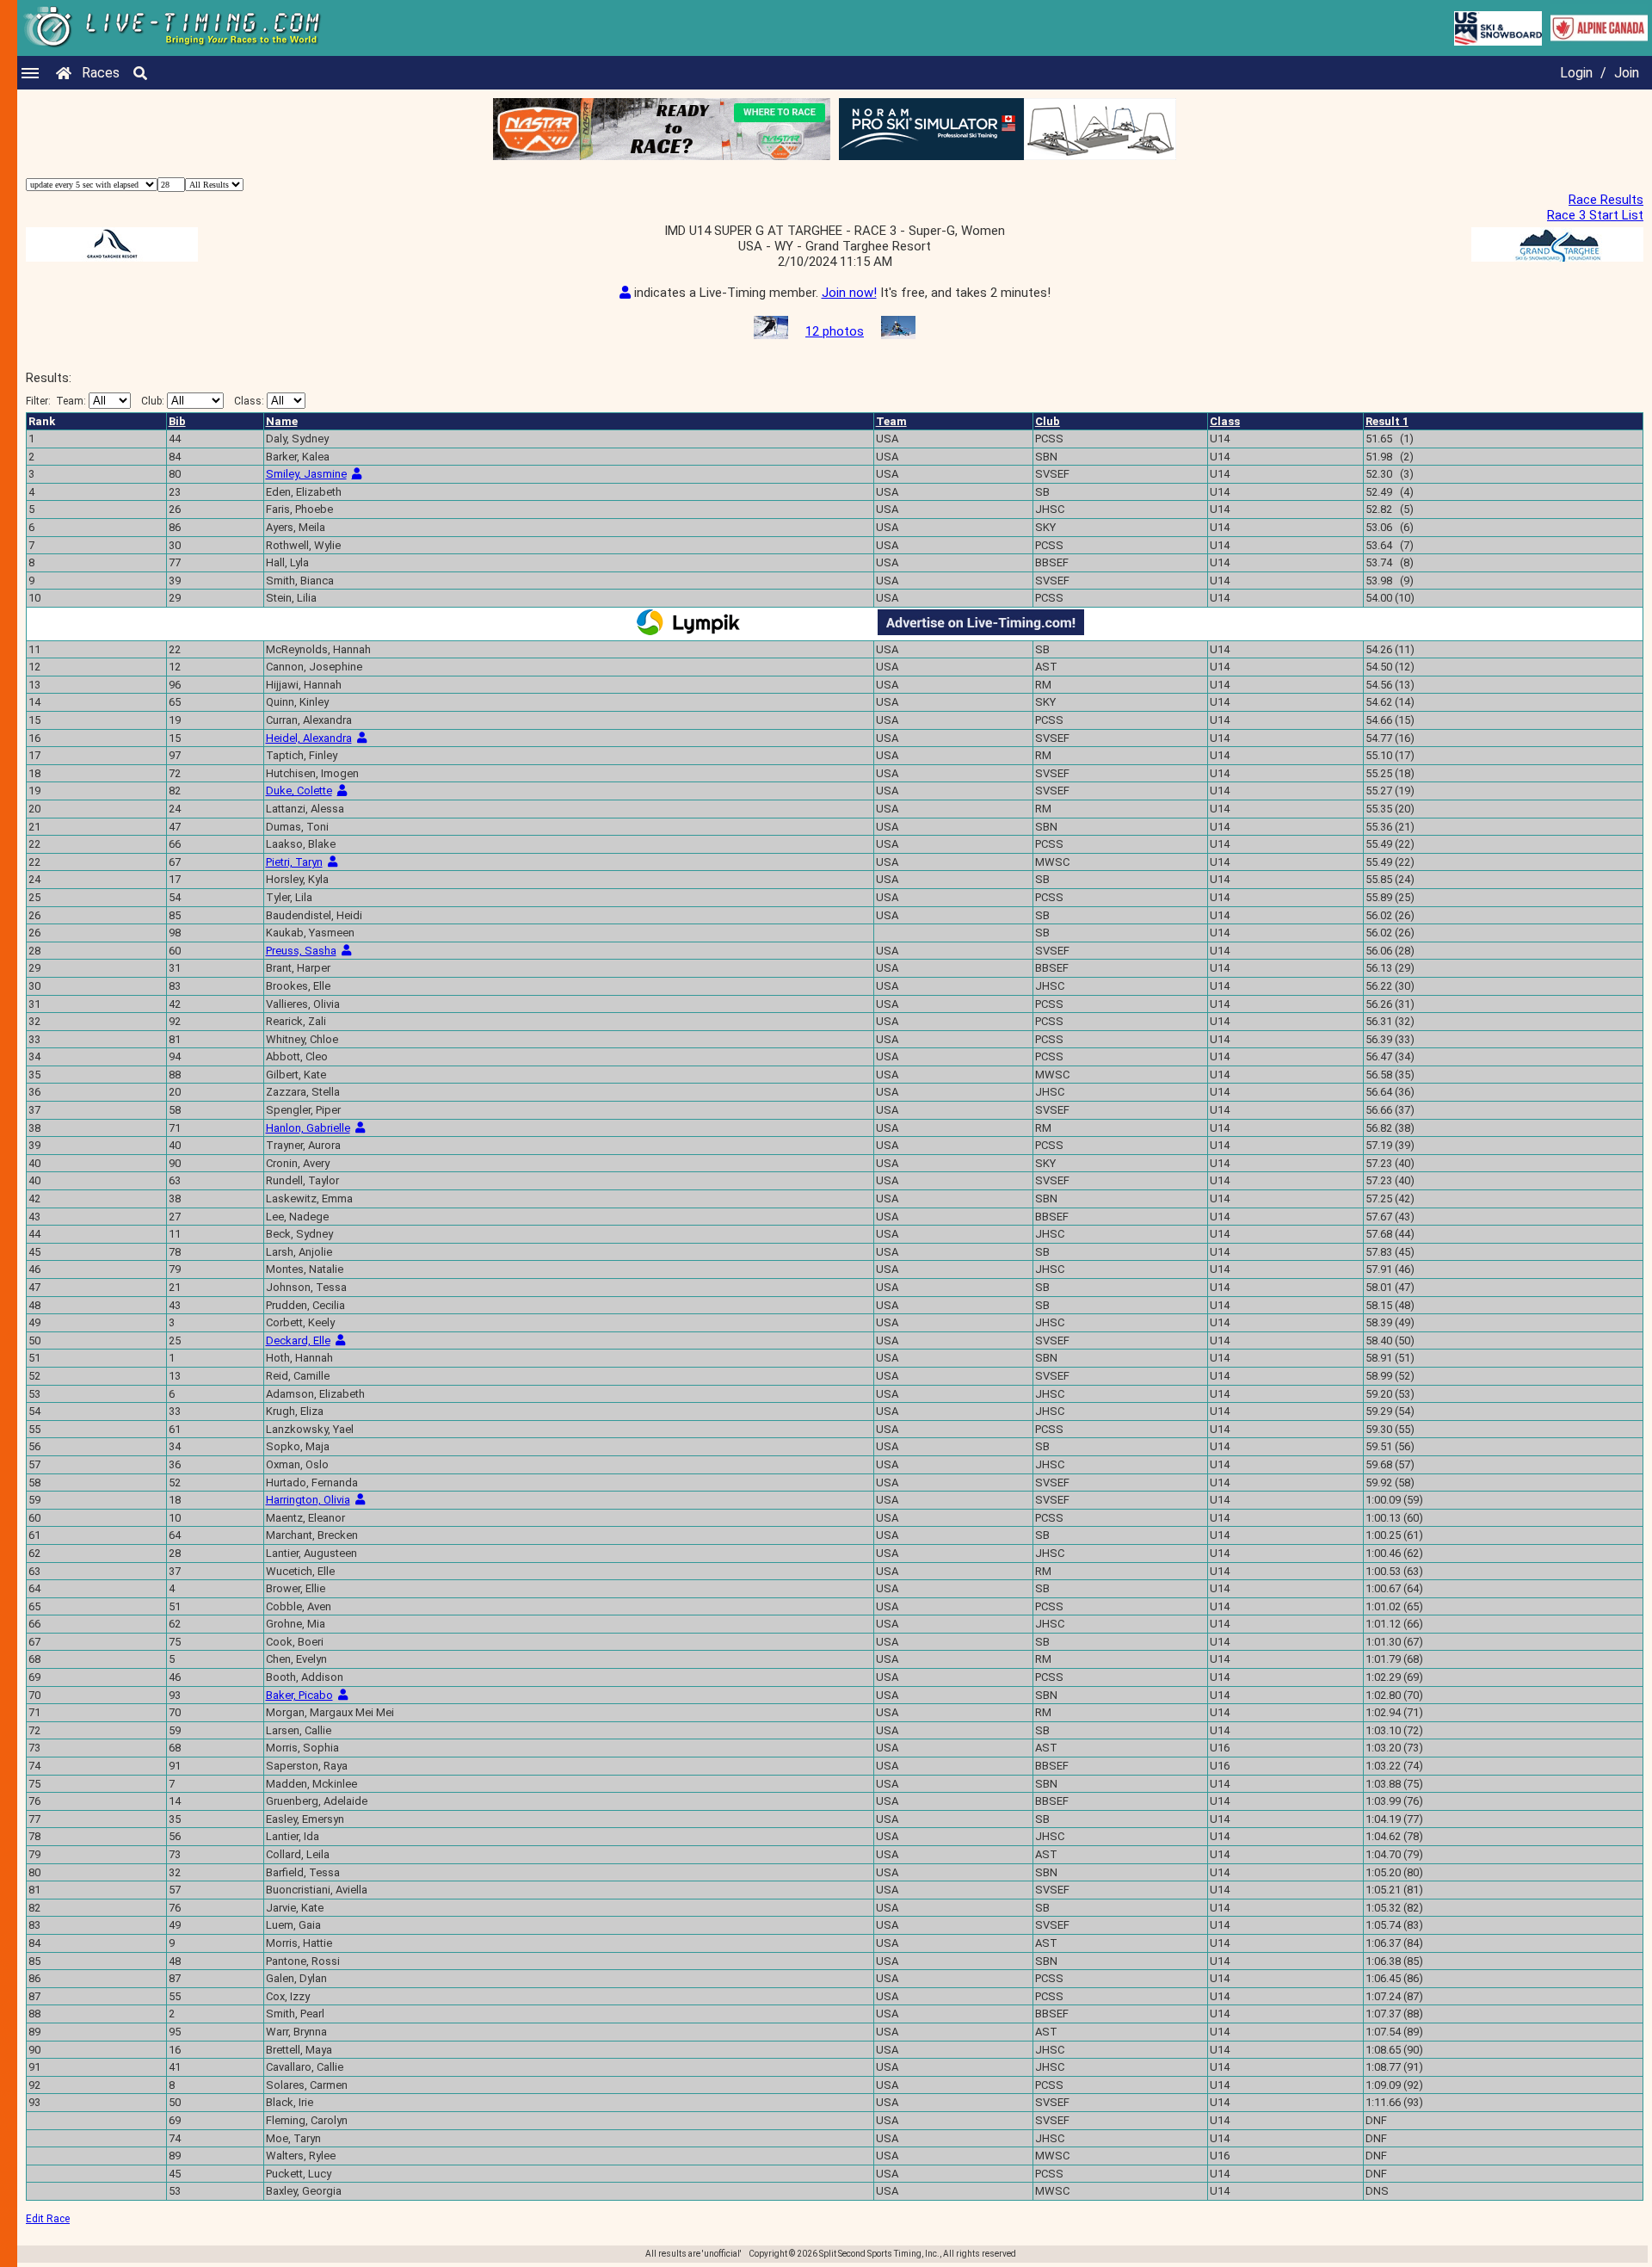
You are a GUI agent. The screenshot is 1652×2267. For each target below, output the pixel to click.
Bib (177, 421)
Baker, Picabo (299, 1695)
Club (1048, 421)
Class (1225, 421)
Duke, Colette (299, 791)
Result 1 (1387, 421)
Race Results (1606, 200)
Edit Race (48, 2219)
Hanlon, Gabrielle (308, 1128)
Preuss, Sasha (301, 951)
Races (101, 73)
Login (1576, 73)
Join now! (849, 293)
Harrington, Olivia (308, 1500)
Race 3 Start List (1595, 215)
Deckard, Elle (298, 1340)
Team (891, 421)
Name (282, 421)
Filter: (56, 401)
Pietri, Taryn (294, 862)
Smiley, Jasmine (306, 474)
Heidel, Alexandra (309, 738)
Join (1627, 73)
